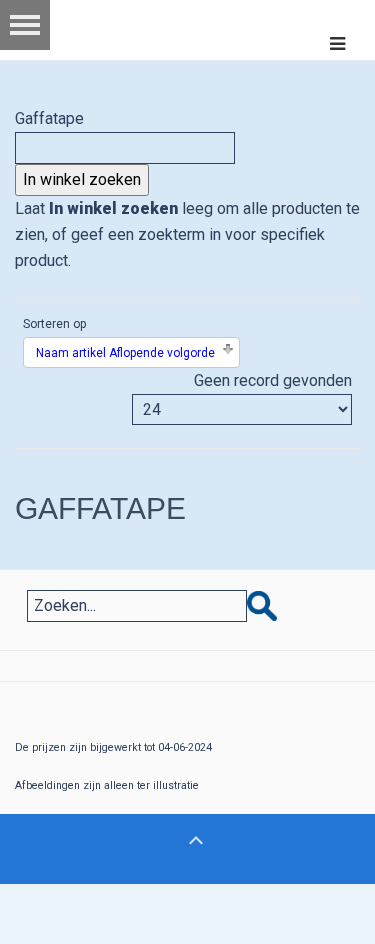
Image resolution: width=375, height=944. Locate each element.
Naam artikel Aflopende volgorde (125, 353)
